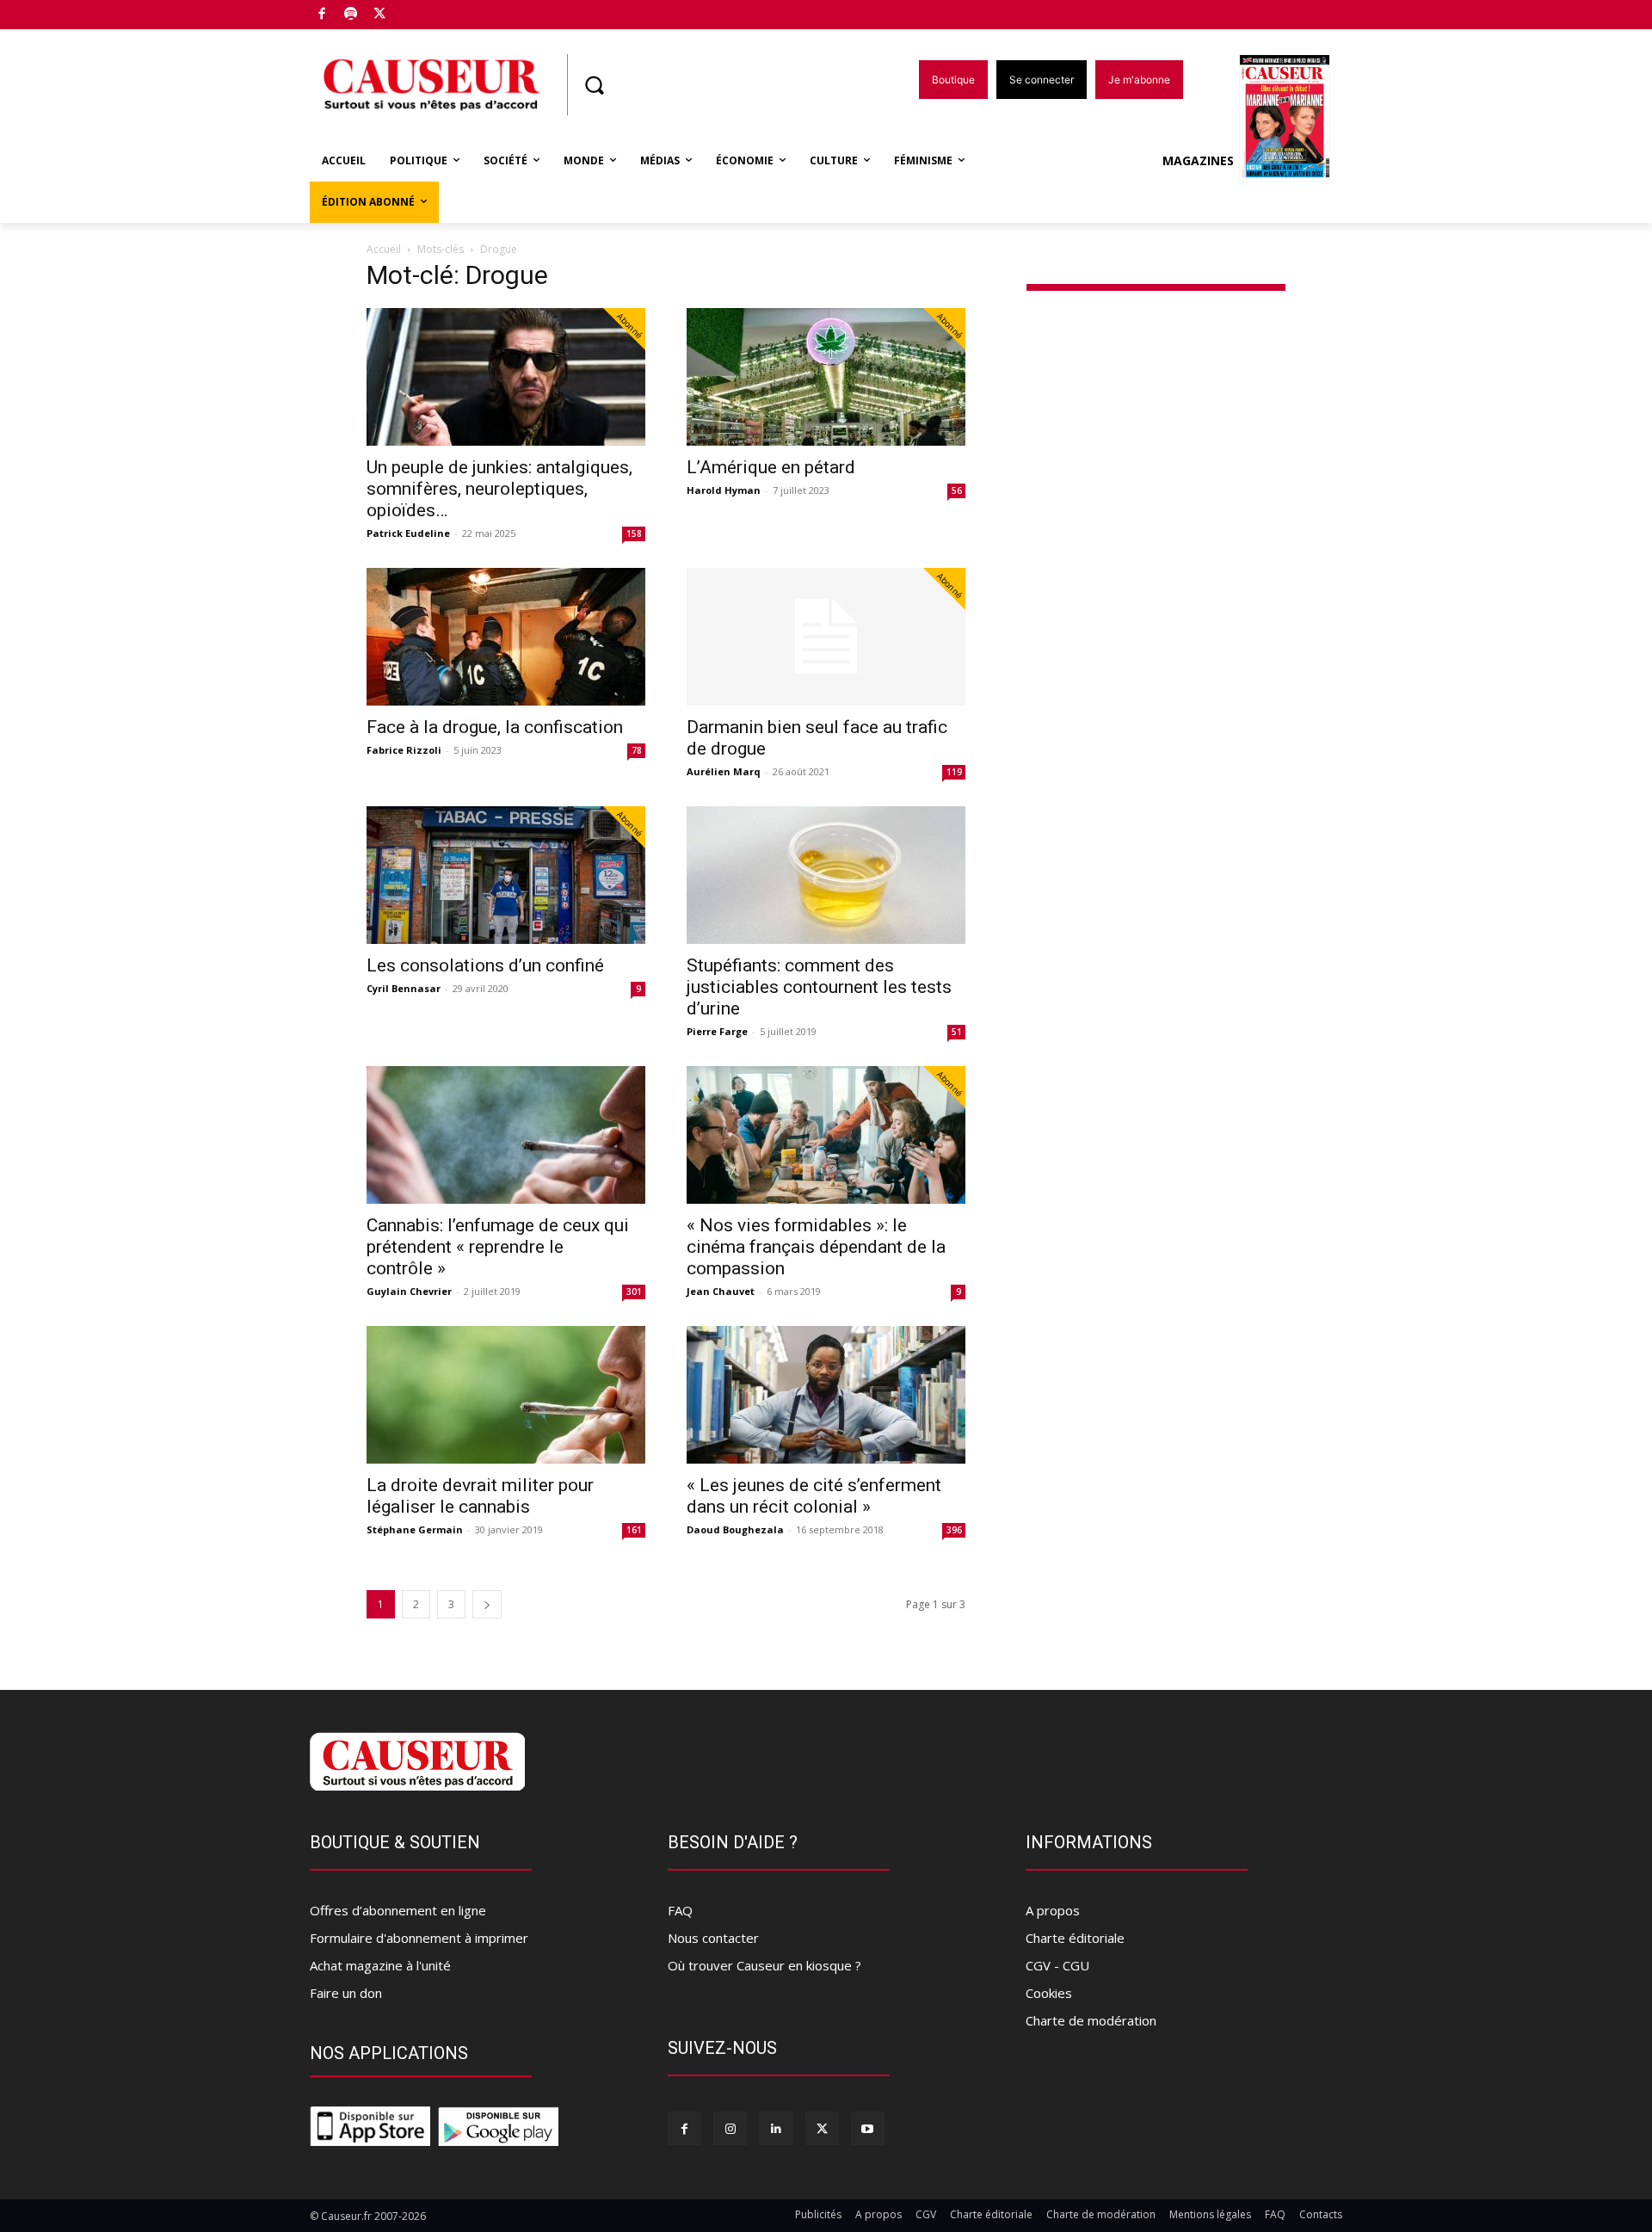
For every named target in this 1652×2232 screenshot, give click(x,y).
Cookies (1049, 1993)
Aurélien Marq (724, 771)
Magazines (1198, 160)
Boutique (423, 11)
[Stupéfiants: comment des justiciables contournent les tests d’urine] (826, 875)
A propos (1053, 1910)
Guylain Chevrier (409, 1291)
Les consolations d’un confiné (485, 965)
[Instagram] (730, 2128)
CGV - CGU (1057, 1965)
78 (637, 750)
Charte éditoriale (1075, 1938)
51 (957, 1032)
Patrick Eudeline (408, 533)
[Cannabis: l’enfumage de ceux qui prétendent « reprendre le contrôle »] (506, 1135)
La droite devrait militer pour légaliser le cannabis (480, 1496)
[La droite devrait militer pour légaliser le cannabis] (506, 1395)
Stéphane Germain (415, 1529)
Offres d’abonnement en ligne (398, 1910)
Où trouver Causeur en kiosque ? (764, 1965)
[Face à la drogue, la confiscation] (506, 637)
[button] (594, 85)
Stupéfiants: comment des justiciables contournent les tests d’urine (819, 987)
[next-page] (487, 1604)
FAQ (680, 1910)
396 (954, 1530)
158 (634, 533)
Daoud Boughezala (735, 1529)
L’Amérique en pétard (771, 467)
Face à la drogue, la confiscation (495, 727)
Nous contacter (713, 1938)
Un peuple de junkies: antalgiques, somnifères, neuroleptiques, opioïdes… (499, 489)
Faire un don (346, 1993)
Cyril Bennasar (404, 988)
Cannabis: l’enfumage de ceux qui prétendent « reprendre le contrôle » (498, 1247)
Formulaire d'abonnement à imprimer (419, 1938)
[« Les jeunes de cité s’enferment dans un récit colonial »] (826, 1395)
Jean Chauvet (721, 1291)
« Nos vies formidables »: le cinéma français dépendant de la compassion (816, 1247)
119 (954, 772)
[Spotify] (351, 15)
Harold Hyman (724, 490)
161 (634, 1530)
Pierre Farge (717, 1031)
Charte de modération (1091, 2020)
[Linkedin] (776, 2128)
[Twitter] (380, 15)
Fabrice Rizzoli (404, 750)
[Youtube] (868, 2128)
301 (634, 1292)
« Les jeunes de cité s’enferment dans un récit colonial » (814, 1496)
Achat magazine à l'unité (380, 1965)
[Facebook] (322, 15)
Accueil (384, 249)
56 (957, 490)
